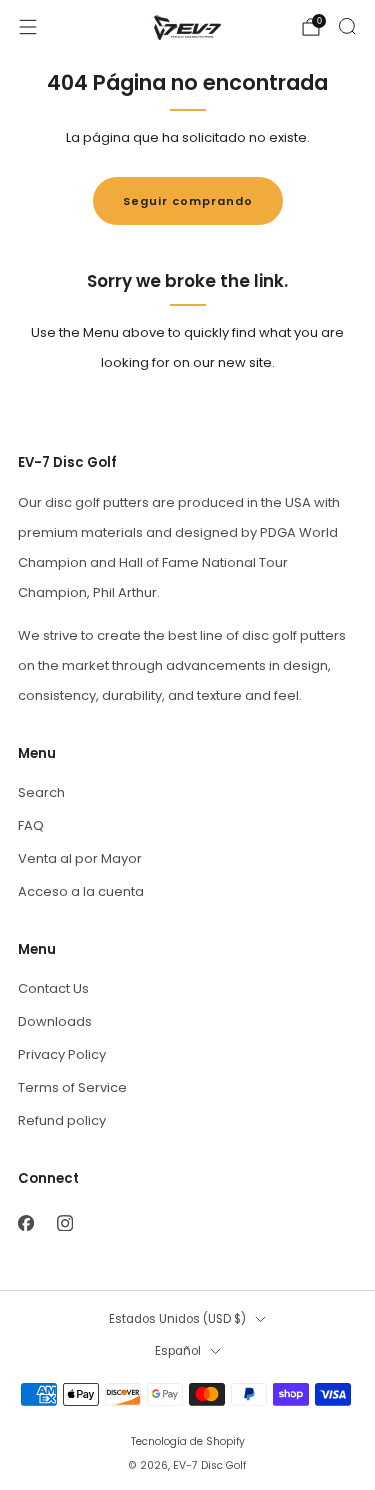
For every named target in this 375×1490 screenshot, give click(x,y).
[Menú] (28, 27)
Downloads (55, 1021)
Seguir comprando (188, 201)
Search (41, 792)
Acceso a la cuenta (81, 891)
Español (178, 1351)
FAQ (31, 825)
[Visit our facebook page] (25, 1222)
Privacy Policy (62, 1054)
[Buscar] (347, 26)
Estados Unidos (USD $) (177, 1319)
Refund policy (62, 1120)
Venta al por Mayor (80, 858)
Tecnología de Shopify (188, 1441)
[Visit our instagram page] (64, 1222)
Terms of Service (72, 1087)
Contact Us (53, 988)
